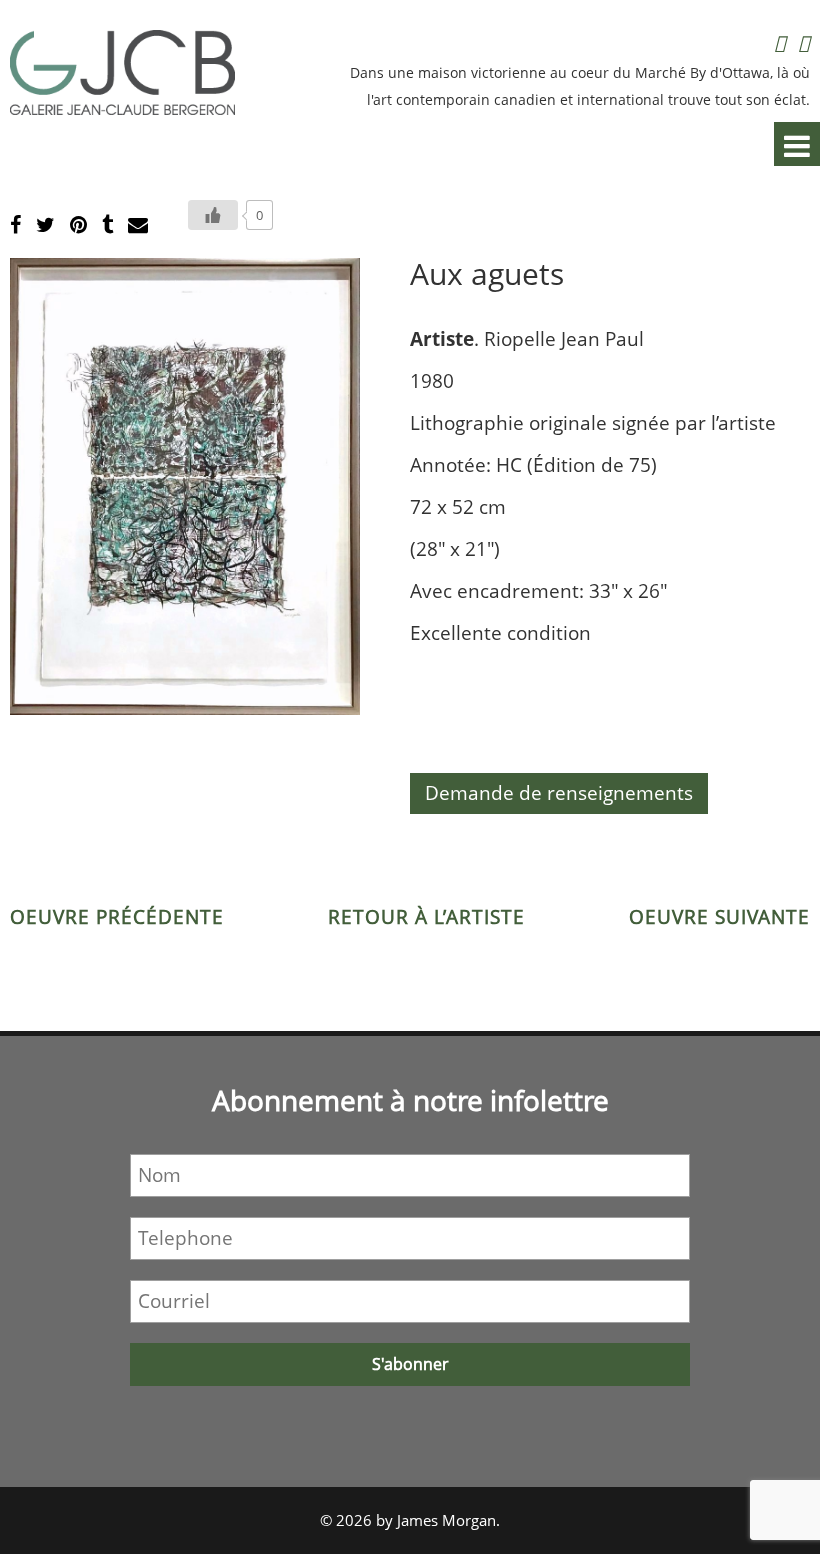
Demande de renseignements (559, 793)
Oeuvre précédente (117, 917)
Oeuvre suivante (719, 917)
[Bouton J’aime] (213, 215)
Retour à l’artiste (426, 917)
